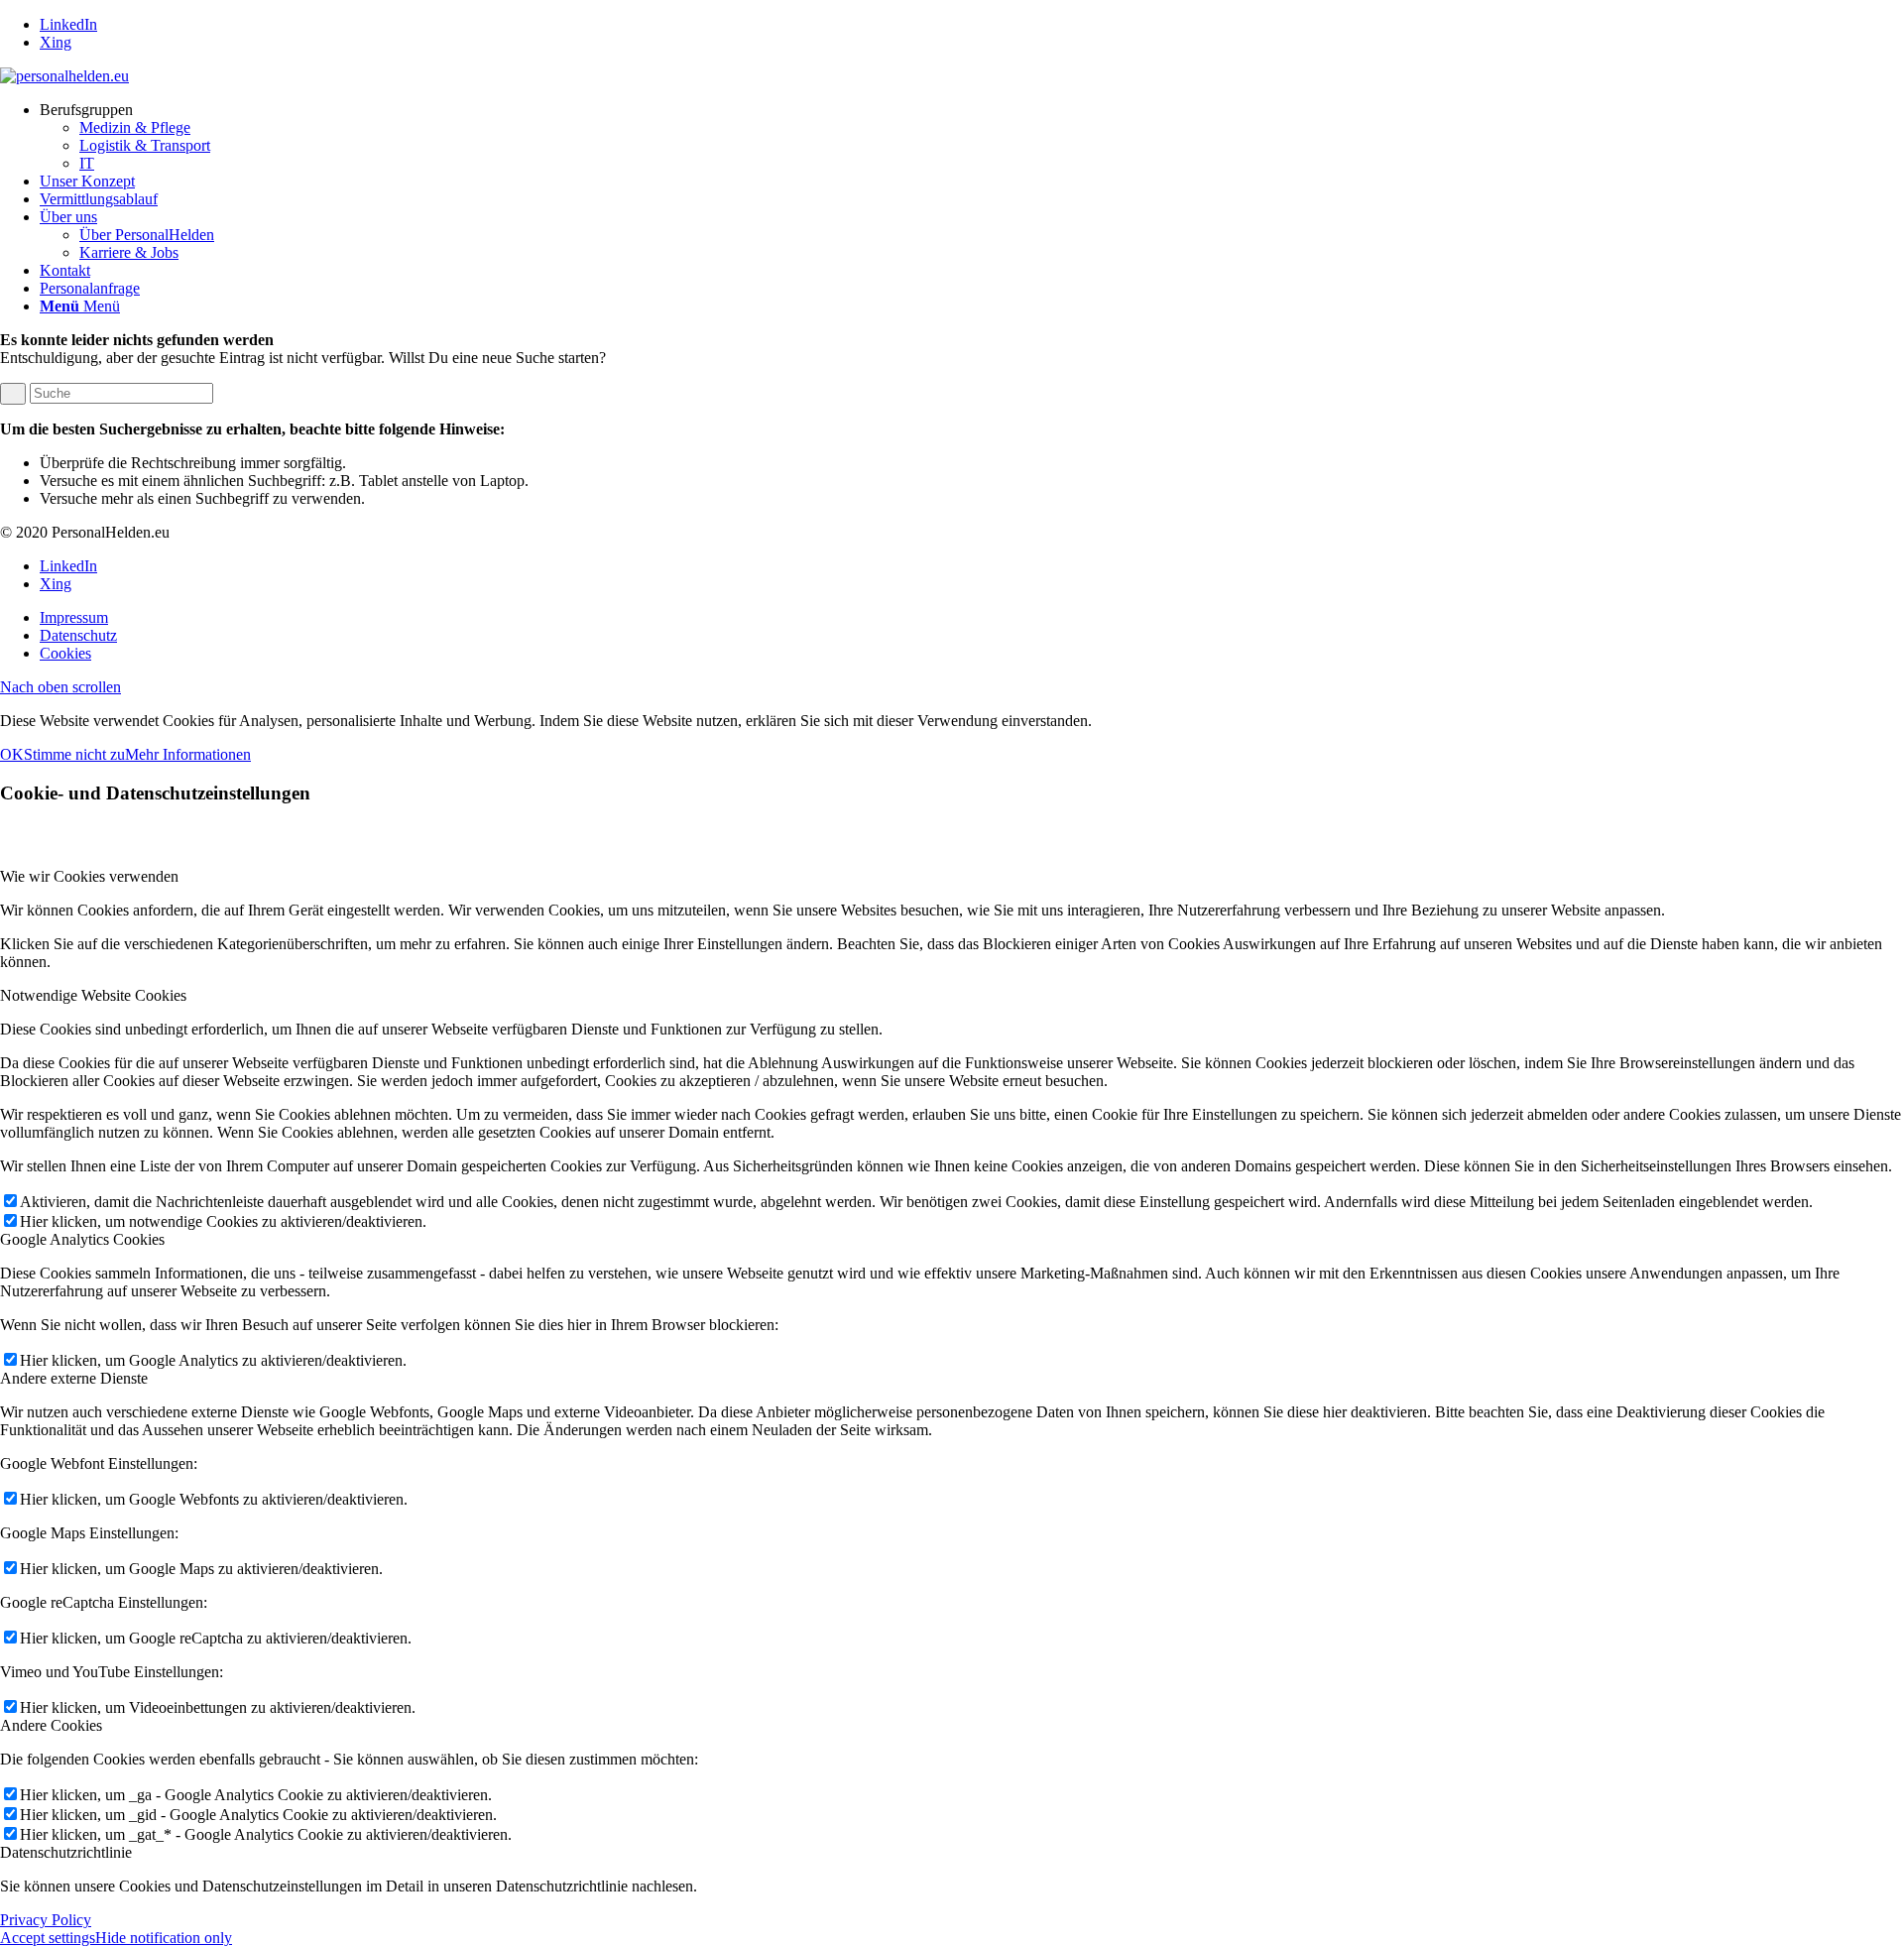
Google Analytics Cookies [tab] (82, 1239)
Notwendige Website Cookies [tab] (93, 995)
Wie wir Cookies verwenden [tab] (89, 876)
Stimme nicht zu (74, 754)
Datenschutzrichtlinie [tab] (66, 1852)
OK (12, 754)
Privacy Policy (46, 1920)
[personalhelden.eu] (64, 76)
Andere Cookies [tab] (51, 1725)
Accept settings (48, 1938)
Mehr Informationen (188, 754)
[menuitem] (972, 137)
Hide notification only (164, 1938)
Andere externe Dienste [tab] (74, 1378)
